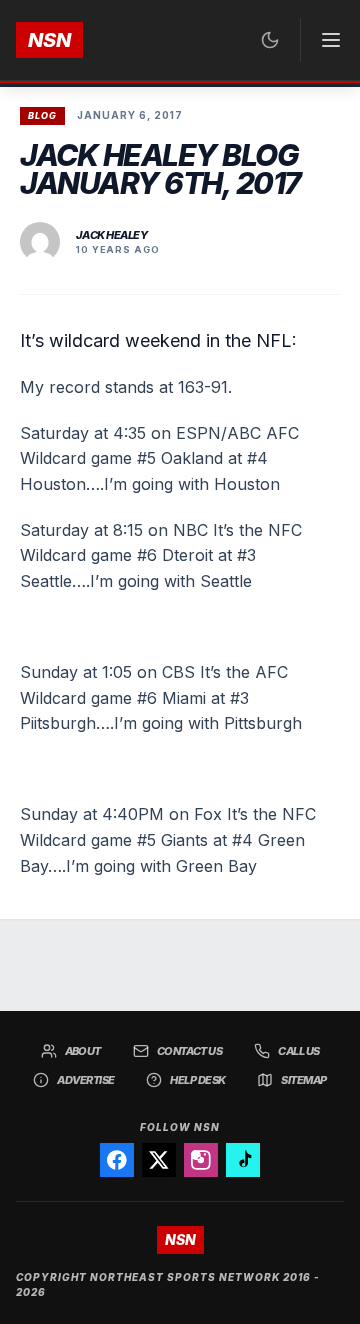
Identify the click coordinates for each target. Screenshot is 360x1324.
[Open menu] (322, 40)
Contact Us (190, 1051)
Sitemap (303, 1080)
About (83, 1051)
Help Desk (197, 1080)
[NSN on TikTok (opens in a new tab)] (243, 1160)
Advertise (85, 1080)
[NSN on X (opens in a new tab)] (159, 1160)
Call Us (298, 1051)
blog (42, 115)
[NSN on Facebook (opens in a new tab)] (117, 1160)
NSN (49, 40)
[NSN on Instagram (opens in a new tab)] (201, 1160)
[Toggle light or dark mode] (270, 40)
